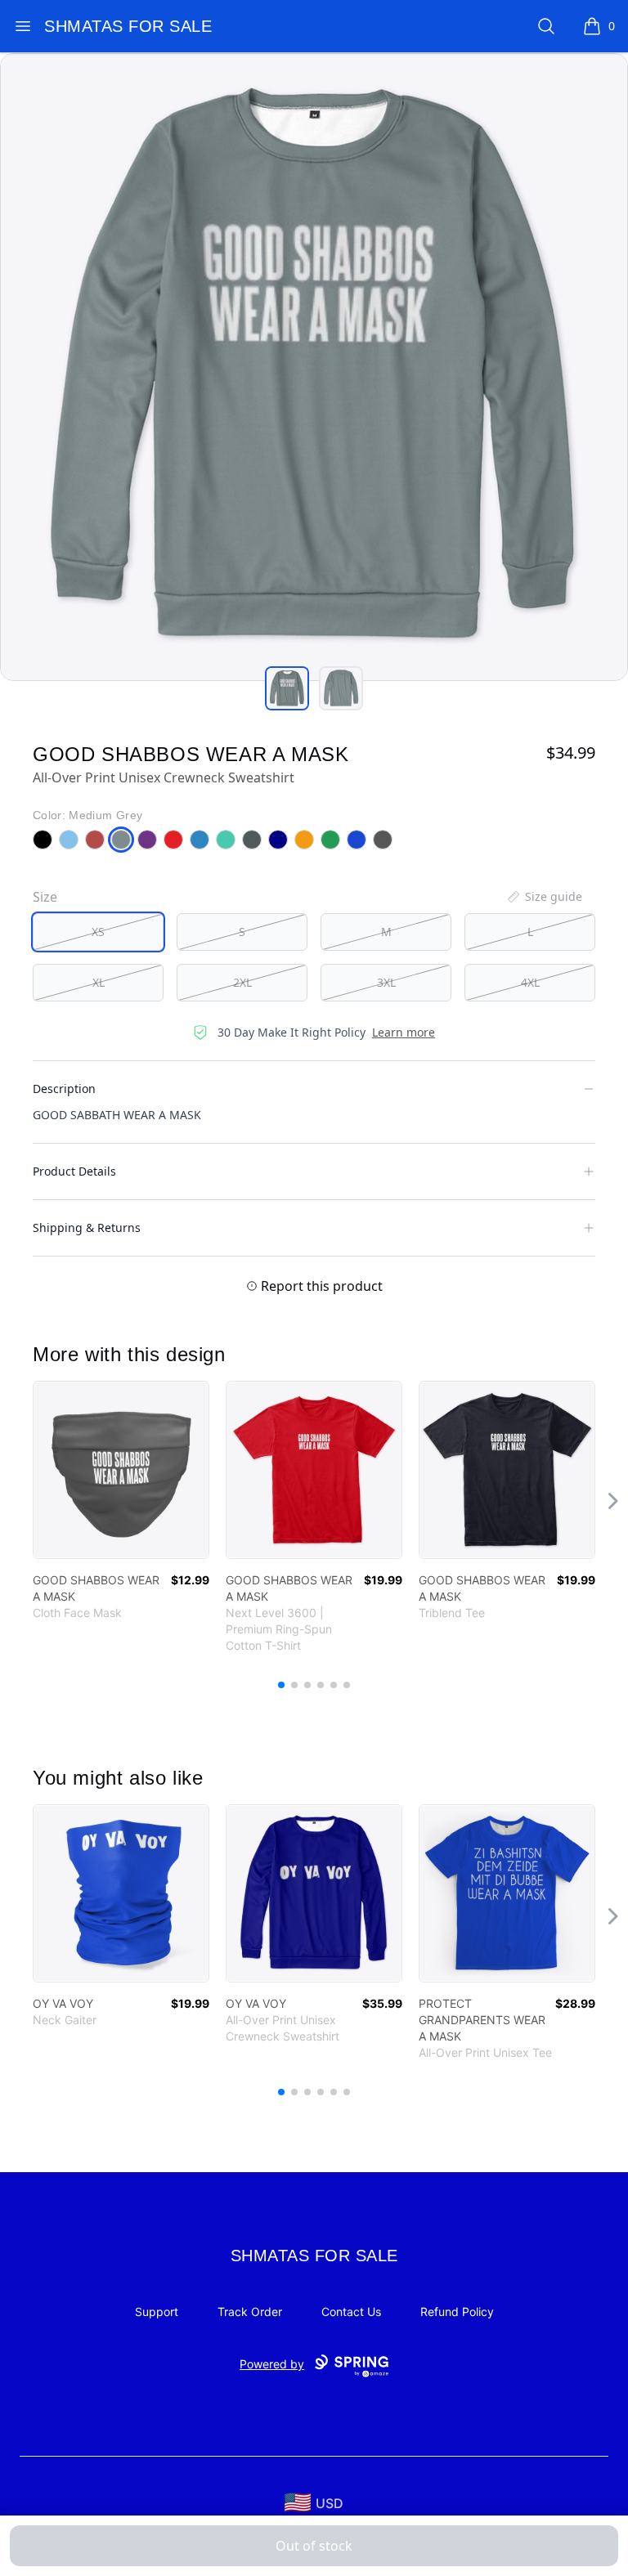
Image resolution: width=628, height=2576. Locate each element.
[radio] (98, 932)
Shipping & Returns (87, 1228)
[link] (121, 1470)
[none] (544, 897)
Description (64, 1089)
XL (99, 982)
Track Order (250, 2312)
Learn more (404, 1032)
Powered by (272, 2364)
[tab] (287, 688)
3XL (386, 982)
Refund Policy (457, 2312)
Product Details (74, 1171)
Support (157, 2312)
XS (98, 932)
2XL (242, 982)
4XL (530, 982)
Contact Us (351, 2312)
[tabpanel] (314, 367)
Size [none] (45, 897)
